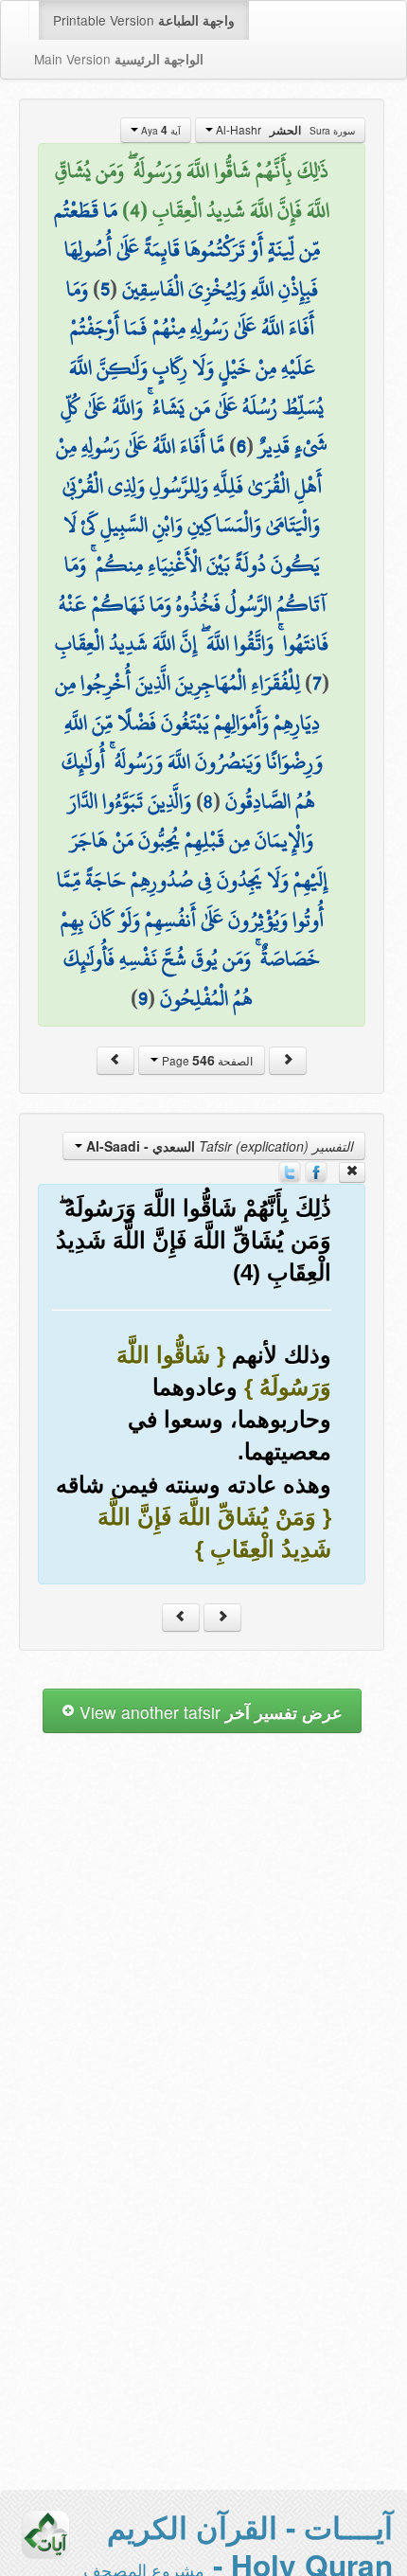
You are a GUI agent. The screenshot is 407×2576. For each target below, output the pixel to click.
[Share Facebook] (316, 1170)
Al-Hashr (284, 130)
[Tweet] (290, 1170)
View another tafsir (209, 1712)
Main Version (119, 59)
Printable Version (144, 20)
